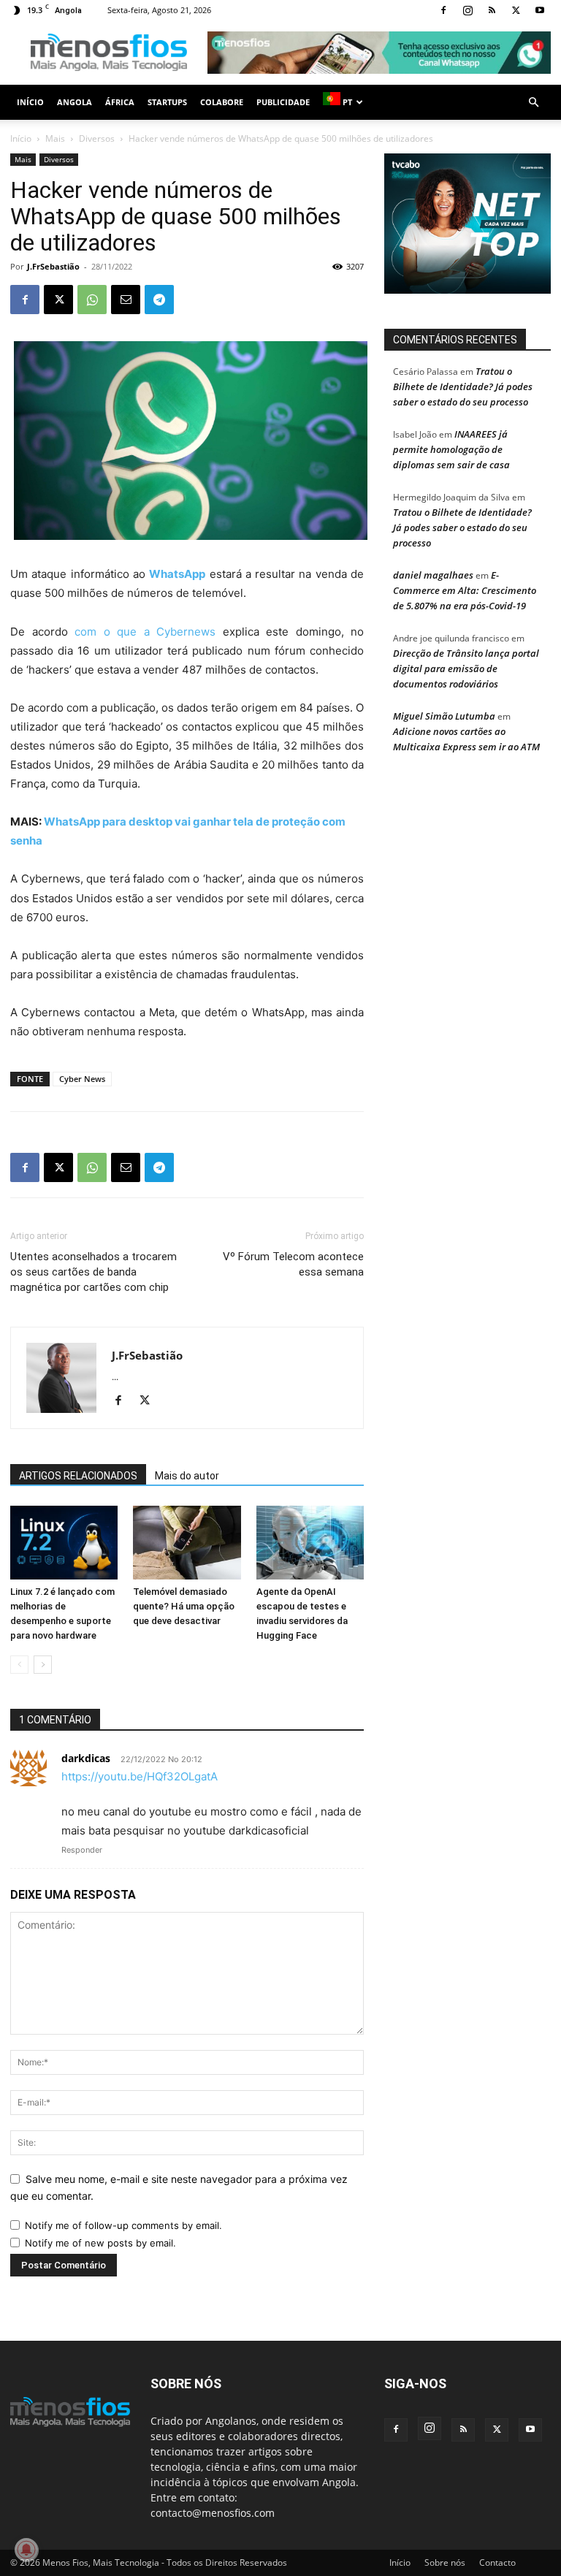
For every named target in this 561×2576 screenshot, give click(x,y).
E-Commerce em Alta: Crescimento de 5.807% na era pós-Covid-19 (465, 590)
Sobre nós (445, 2562)
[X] (516, 10)
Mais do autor (187, 1476)
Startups (167, 102)
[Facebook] (443, 10)
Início (30, 102)
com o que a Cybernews (149, 632)
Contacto (497, 2562)
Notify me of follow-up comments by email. (123, 2225)
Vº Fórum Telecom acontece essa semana (293, 1264)
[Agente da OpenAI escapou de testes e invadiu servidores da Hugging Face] (310, 1543)
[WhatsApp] (92, 300)
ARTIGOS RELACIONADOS (78, 1476)
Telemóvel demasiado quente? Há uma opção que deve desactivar (184, 1606)
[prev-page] (19, 1665)
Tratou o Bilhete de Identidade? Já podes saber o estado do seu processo (463, 386)
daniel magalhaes (433, 575)
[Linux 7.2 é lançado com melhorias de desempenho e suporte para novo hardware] (64, 1543)
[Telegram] (159, 300)
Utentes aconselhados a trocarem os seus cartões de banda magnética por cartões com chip (93, 1272)
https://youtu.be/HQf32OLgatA (140, 1776)
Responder (82, 1850)
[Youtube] (540, 10)
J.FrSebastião (53, 266)
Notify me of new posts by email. (100, 2243)
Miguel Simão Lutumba (444, 716)
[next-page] (43, 1665)
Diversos (97, 138)
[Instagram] (467, 10)
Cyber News (82, 1079)
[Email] (126, 300)
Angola (75, 102)
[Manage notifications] (26, 2550)
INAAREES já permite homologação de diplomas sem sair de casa (451, 449)
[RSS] (492, 10)
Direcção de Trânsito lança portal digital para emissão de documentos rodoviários (466, 668)
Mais (55, 138)
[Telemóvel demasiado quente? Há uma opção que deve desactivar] (187, 1543)
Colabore (222, 102)
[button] (533, 103)
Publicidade (283, 102)
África (120, 102)
